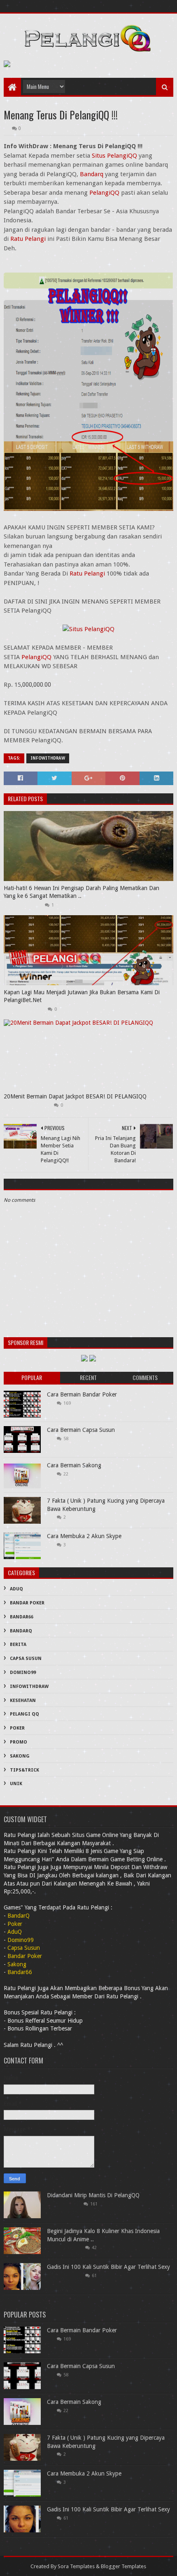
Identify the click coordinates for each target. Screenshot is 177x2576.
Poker (17, 1728)
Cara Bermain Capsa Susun (81, 1430)
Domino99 (23, 1673)
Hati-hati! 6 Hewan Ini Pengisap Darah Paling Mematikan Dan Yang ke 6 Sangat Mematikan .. (82, 892)
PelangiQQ (104, 193)
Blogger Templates (123, 2566)
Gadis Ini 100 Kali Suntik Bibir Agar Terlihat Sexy (108, 2267)
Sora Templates (76, 2566)
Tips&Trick (24, 1770)
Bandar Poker (27, 1603)
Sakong (20, 1756)
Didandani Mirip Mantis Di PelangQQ (93, 2195)
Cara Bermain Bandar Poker (82, 1394)
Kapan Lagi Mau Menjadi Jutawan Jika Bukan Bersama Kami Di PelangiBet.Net (82, 996)
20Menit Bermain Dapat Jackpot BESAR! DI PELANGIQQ (75, 1096)
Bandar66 (22, 1617)
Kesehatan (23, 1701)
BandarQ (21, 1631)
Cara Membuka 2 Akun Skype (84, 1536)
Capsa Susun (26, 1659)
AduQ (16, 1589)
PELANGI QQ (24, 1714)
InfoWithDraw (48, 758)
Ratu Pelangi (28, 239)
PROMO (19, 1742)
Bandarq (92, 174)
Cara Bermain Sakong (74, 1465)
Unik (16, 1784)
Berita (18, 1645)
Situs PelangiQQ (114, 156)
